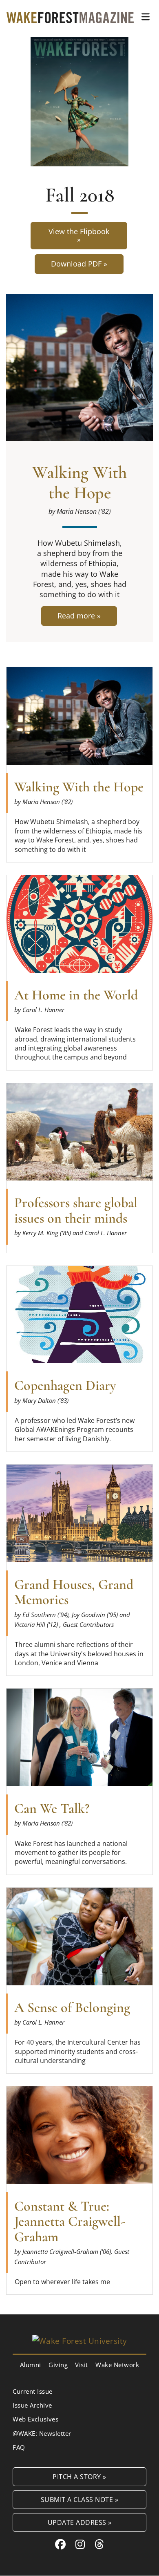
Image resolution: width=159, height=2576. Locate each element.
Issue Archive (32, 2405)
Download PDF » (79, 264)
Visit (82, 2365)
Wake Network (117, 2365)
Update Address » (80, 2522)
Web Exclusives (35, 2419)
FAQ (19, 2447)
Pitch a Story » (79, 2476)
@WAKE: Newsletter (42, 2433)
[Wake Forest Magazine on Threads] (99, 2544)
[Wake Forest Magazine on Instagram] (80, 2544)
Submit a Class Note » (80, 2499)
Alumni (31, 2365)
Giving (58, 2365)
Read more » (81, 618)
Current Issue (33, 2391)
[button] (146, 17)
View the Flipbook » (79, 235)
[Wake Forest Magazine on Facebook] (61, 2544)
